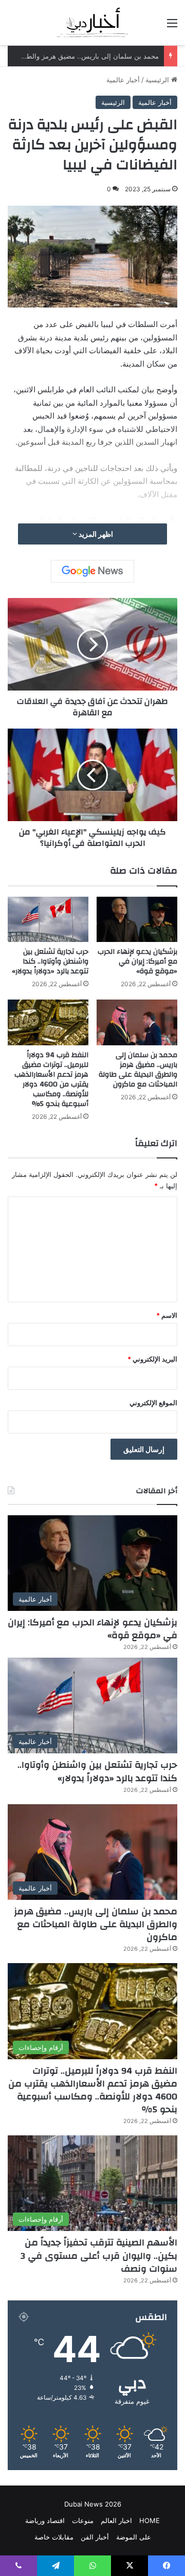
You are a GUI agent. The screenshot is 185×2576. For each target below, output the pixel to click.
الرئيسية (158, 80)
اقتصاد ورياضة (45, 2520)
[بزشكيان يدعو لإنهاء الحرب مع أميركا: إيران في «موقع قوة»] (137, 920)
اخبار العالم (116, 2520)
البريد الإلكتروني (152, 1359)
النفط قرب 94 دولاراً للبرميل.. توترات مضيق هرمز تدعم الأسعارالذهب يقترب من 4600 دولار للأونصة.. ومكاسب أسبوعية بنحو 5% (51, 1080)
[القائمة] (172, 26)
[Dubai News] (93, 23)
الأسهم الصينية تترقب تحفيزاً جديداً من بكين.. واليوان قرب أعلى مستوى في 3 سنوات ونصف (99, 2255)
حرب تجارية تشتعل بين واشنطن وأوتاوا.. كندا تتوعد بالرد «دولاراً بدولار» (50, 962)
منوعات (83, 2520)
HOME (150, 2520)
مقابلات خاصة (54, 2537)
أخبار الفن (95, 2537)
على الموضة (134, 2537)
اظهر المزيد (95, 534)
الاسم (167, 1315)
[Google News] (92, 571)
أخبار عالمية (123, 80)
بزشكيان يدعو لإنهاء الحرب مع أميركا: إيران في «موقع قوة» (137, 962)
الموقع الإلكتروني (153, 1403)
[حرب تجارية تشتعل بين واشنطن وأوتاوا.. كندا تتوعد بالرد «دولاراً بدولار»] (48, 919)
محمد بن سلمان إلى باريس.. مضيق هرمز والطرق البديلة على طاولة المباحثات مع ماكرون (138, 1070)
